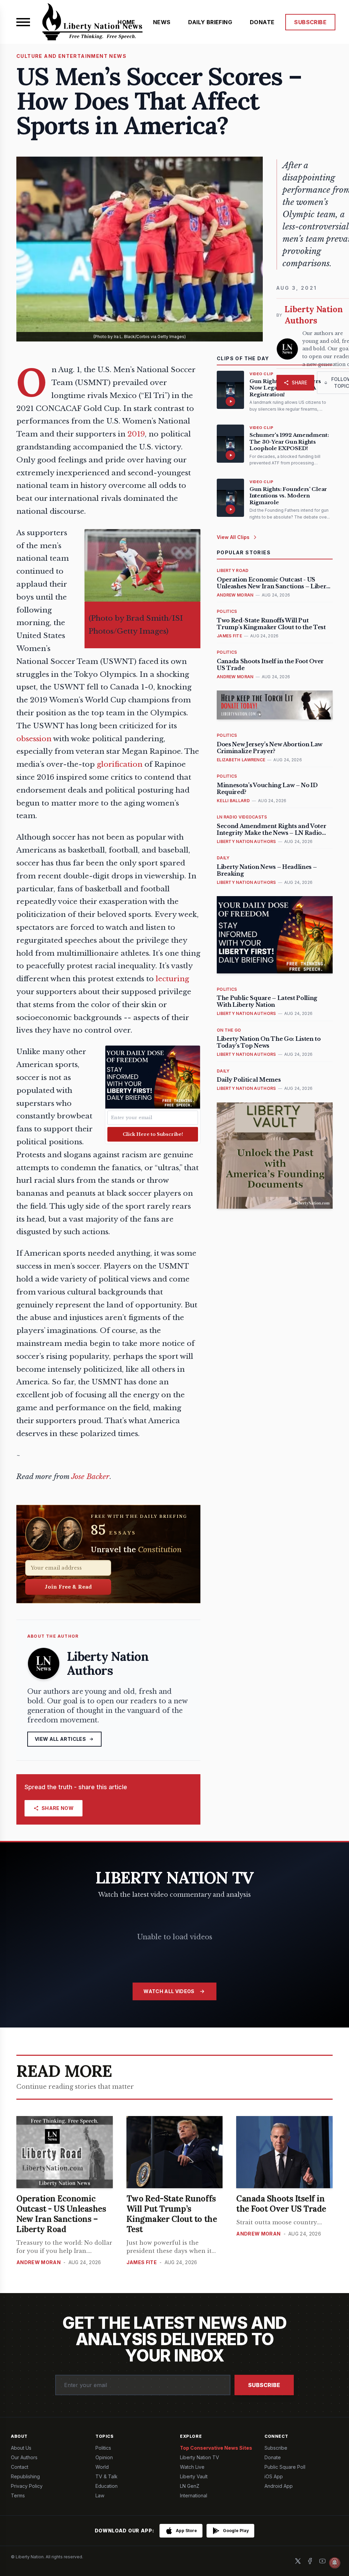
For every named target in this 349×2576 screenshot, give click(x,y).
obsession (34, 739)
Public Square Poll (285, 2467)
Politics (103, 2448)
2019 (136, 434)
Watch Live (192, 2467)
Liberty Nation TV (200, 2457)
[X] (298, 2561)
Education (107, 2486)
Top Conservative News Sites (216, 2448)
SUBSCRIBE (310, 22)
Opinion (104, 2457)
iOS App (274, 2476)
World (102, 2467)
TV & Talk (107, 2476)
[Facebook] (310, 2561)
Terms (18, 2495)
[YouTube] (322, 2561)
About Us (21, 2448)
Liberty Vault (194, 2476)
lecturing (172, 979)
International (194, 2495)
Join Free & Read (68, 1587)
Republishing (25, 2476)
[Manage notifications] (335, 2563)
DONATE (262, 22)
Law (100, 2495)
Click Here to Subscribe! (153, 1134)
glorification (120, 764)
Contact (20, 2467)
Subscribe (264, 2385)
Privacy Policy (27, 2486)
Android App (279, 2486)
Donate (273, 2457)
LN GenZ (190, 2486)
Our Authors (24, 2457)
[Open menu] (23, 22)
